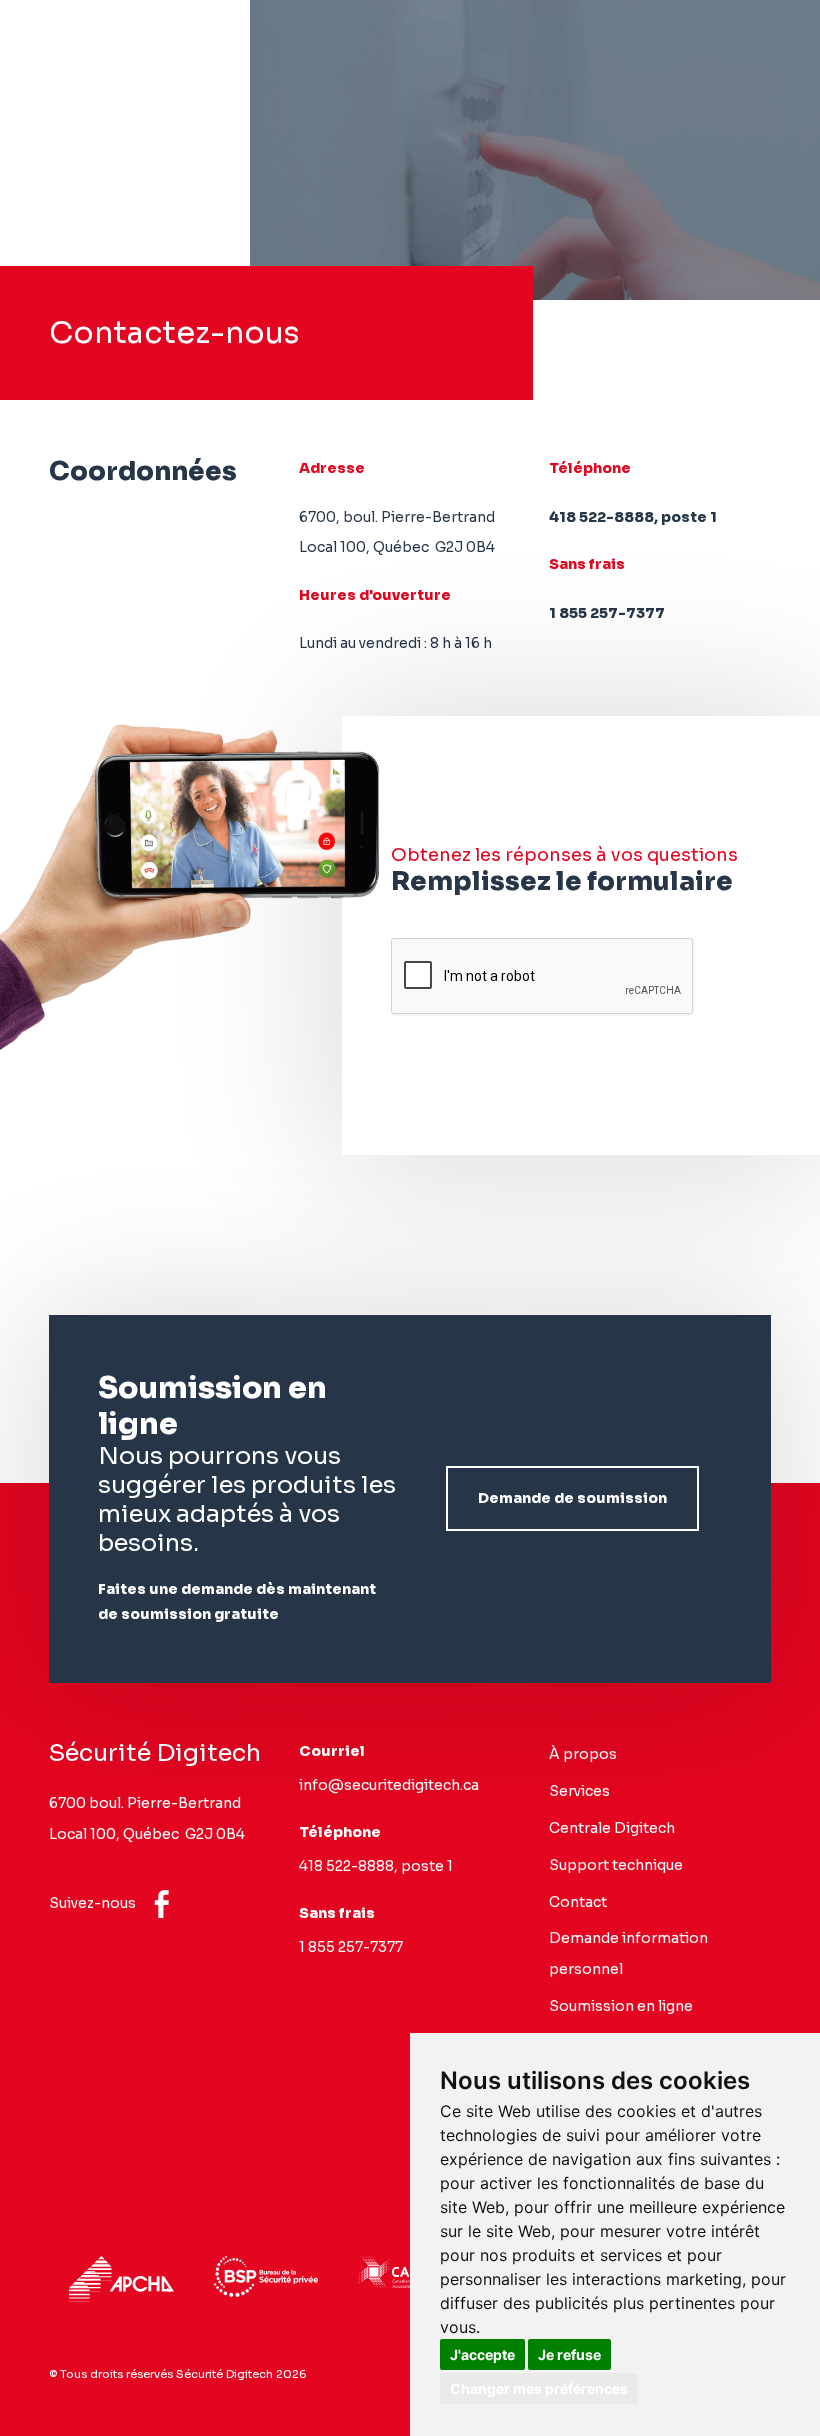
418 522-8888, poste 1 (633, 517)
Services (579, 1791)
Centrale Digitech (612, 1828)
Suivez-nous (94, 1903)
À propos (583, 1754)
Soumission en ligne (621, 2006)
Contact (578, 1902)
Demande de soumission (572, 1498)
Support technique (616, 1865)
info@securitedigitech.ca (389, 1785)
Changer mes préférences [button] (539, 2388)
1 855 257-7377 (607, 613)
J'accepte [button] (482, 2354)
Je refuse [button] (569, 2354)
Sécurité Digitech (155, 1753)
